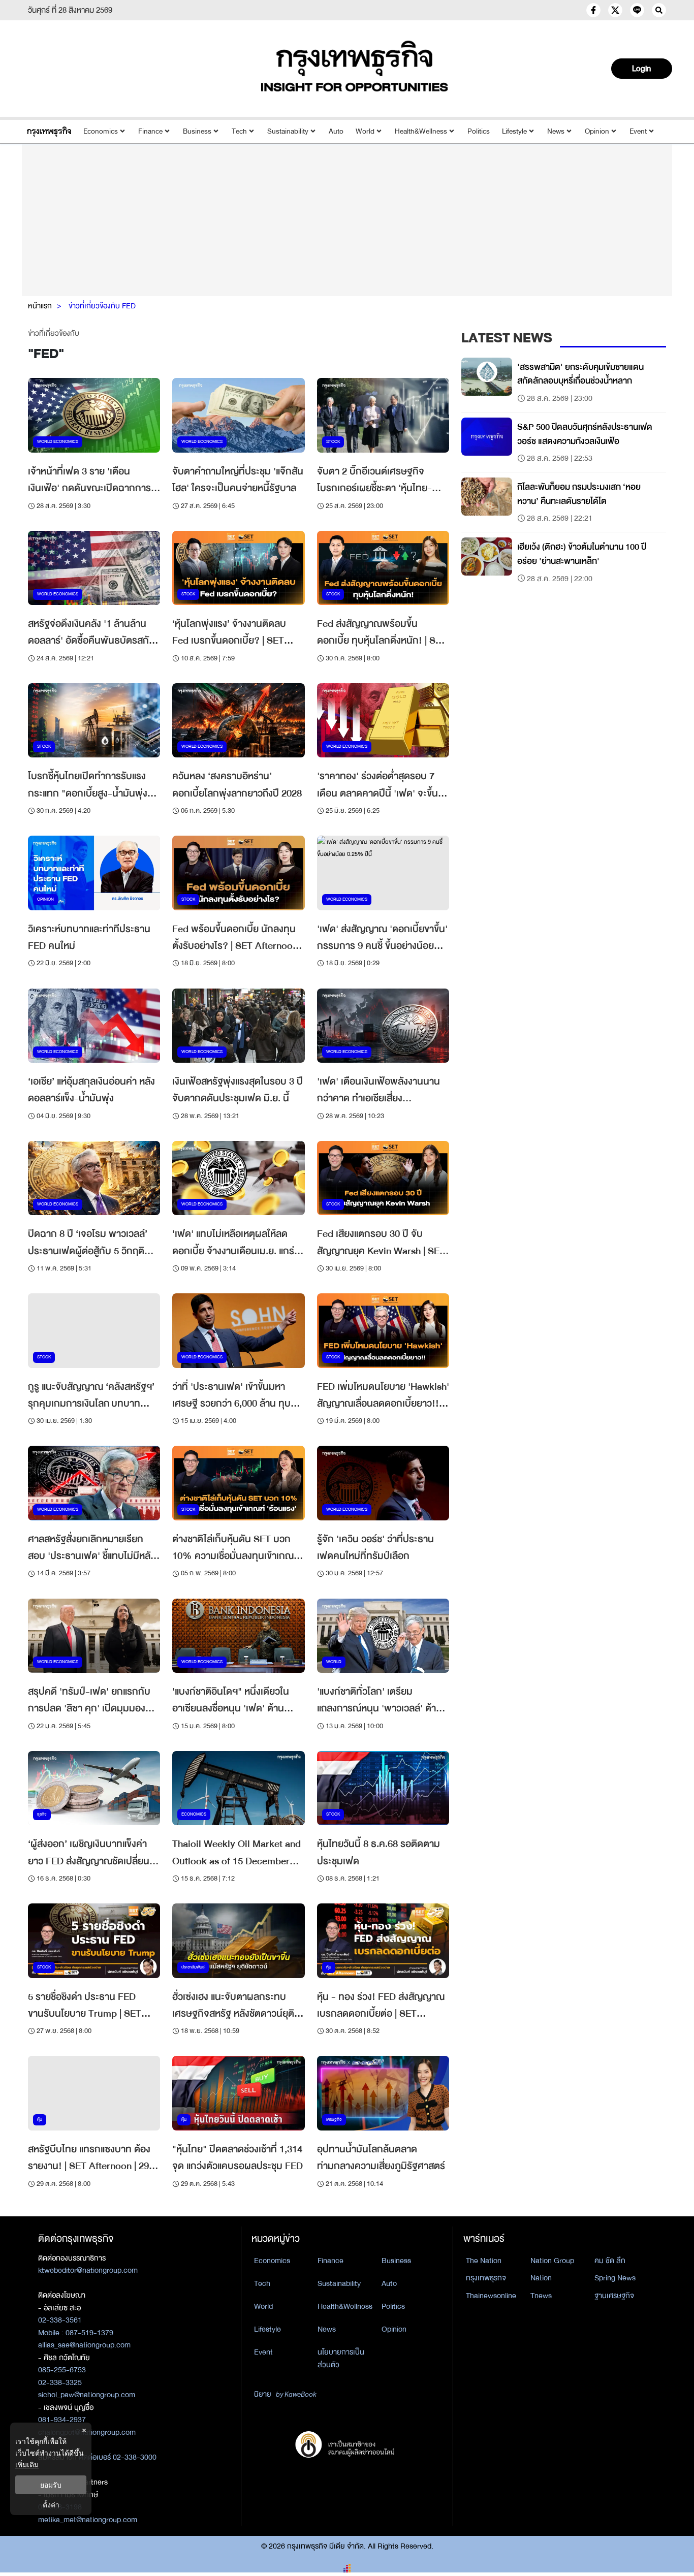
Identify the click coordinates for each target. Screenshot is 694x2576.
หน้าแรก (40, 306)
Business (197, 131)
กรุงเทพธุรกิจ (486, 2278)
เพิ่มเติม (27, 2464)
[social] (593, 10)
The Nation (484, 2261)
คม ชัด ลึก (610, 2261)
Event (638, 131)
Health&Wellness (421, 131)
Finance (150, 131)
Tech (239, 131)
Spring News (615, 2278)
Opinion (597, 131)
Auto (336, 131)
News (556, 131)
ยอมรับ (51, 2485)
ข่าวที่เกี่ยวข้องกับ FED (102, 306)
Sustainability (288, 131)
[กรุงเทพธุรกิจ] (49, 131)
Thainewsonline (491, 2296)
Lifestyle (514, 131)
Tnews (541, 2296)
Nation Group (552, 2261)
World (365, 131)
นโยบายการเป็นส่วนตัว (341, 2358)
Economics (101, 131)
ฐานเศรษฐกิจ (614, 2296)
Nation (541, 2278)
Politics (479, 131)
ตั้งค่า (51, 2505)
